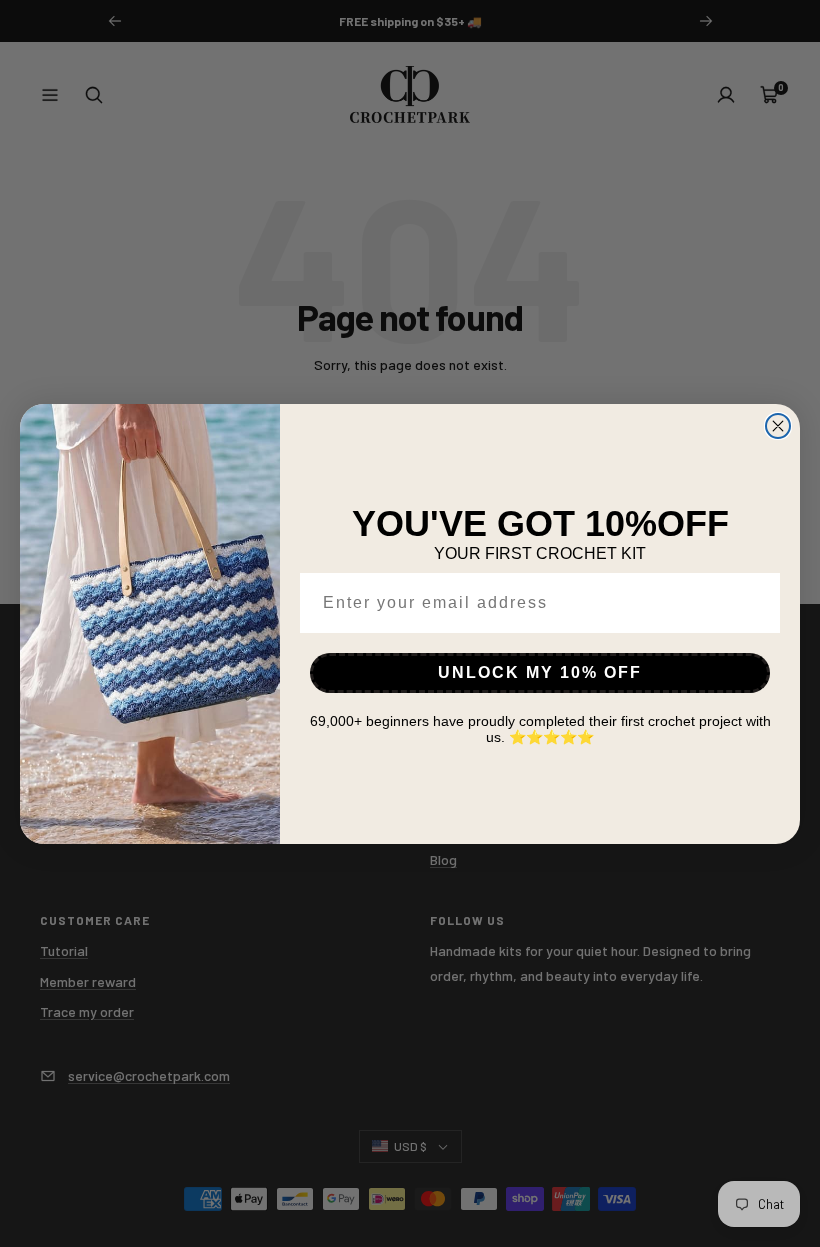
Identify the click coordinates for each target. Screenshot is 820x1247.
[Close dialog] (778, 426)
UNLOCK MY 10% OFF (540, 672)
